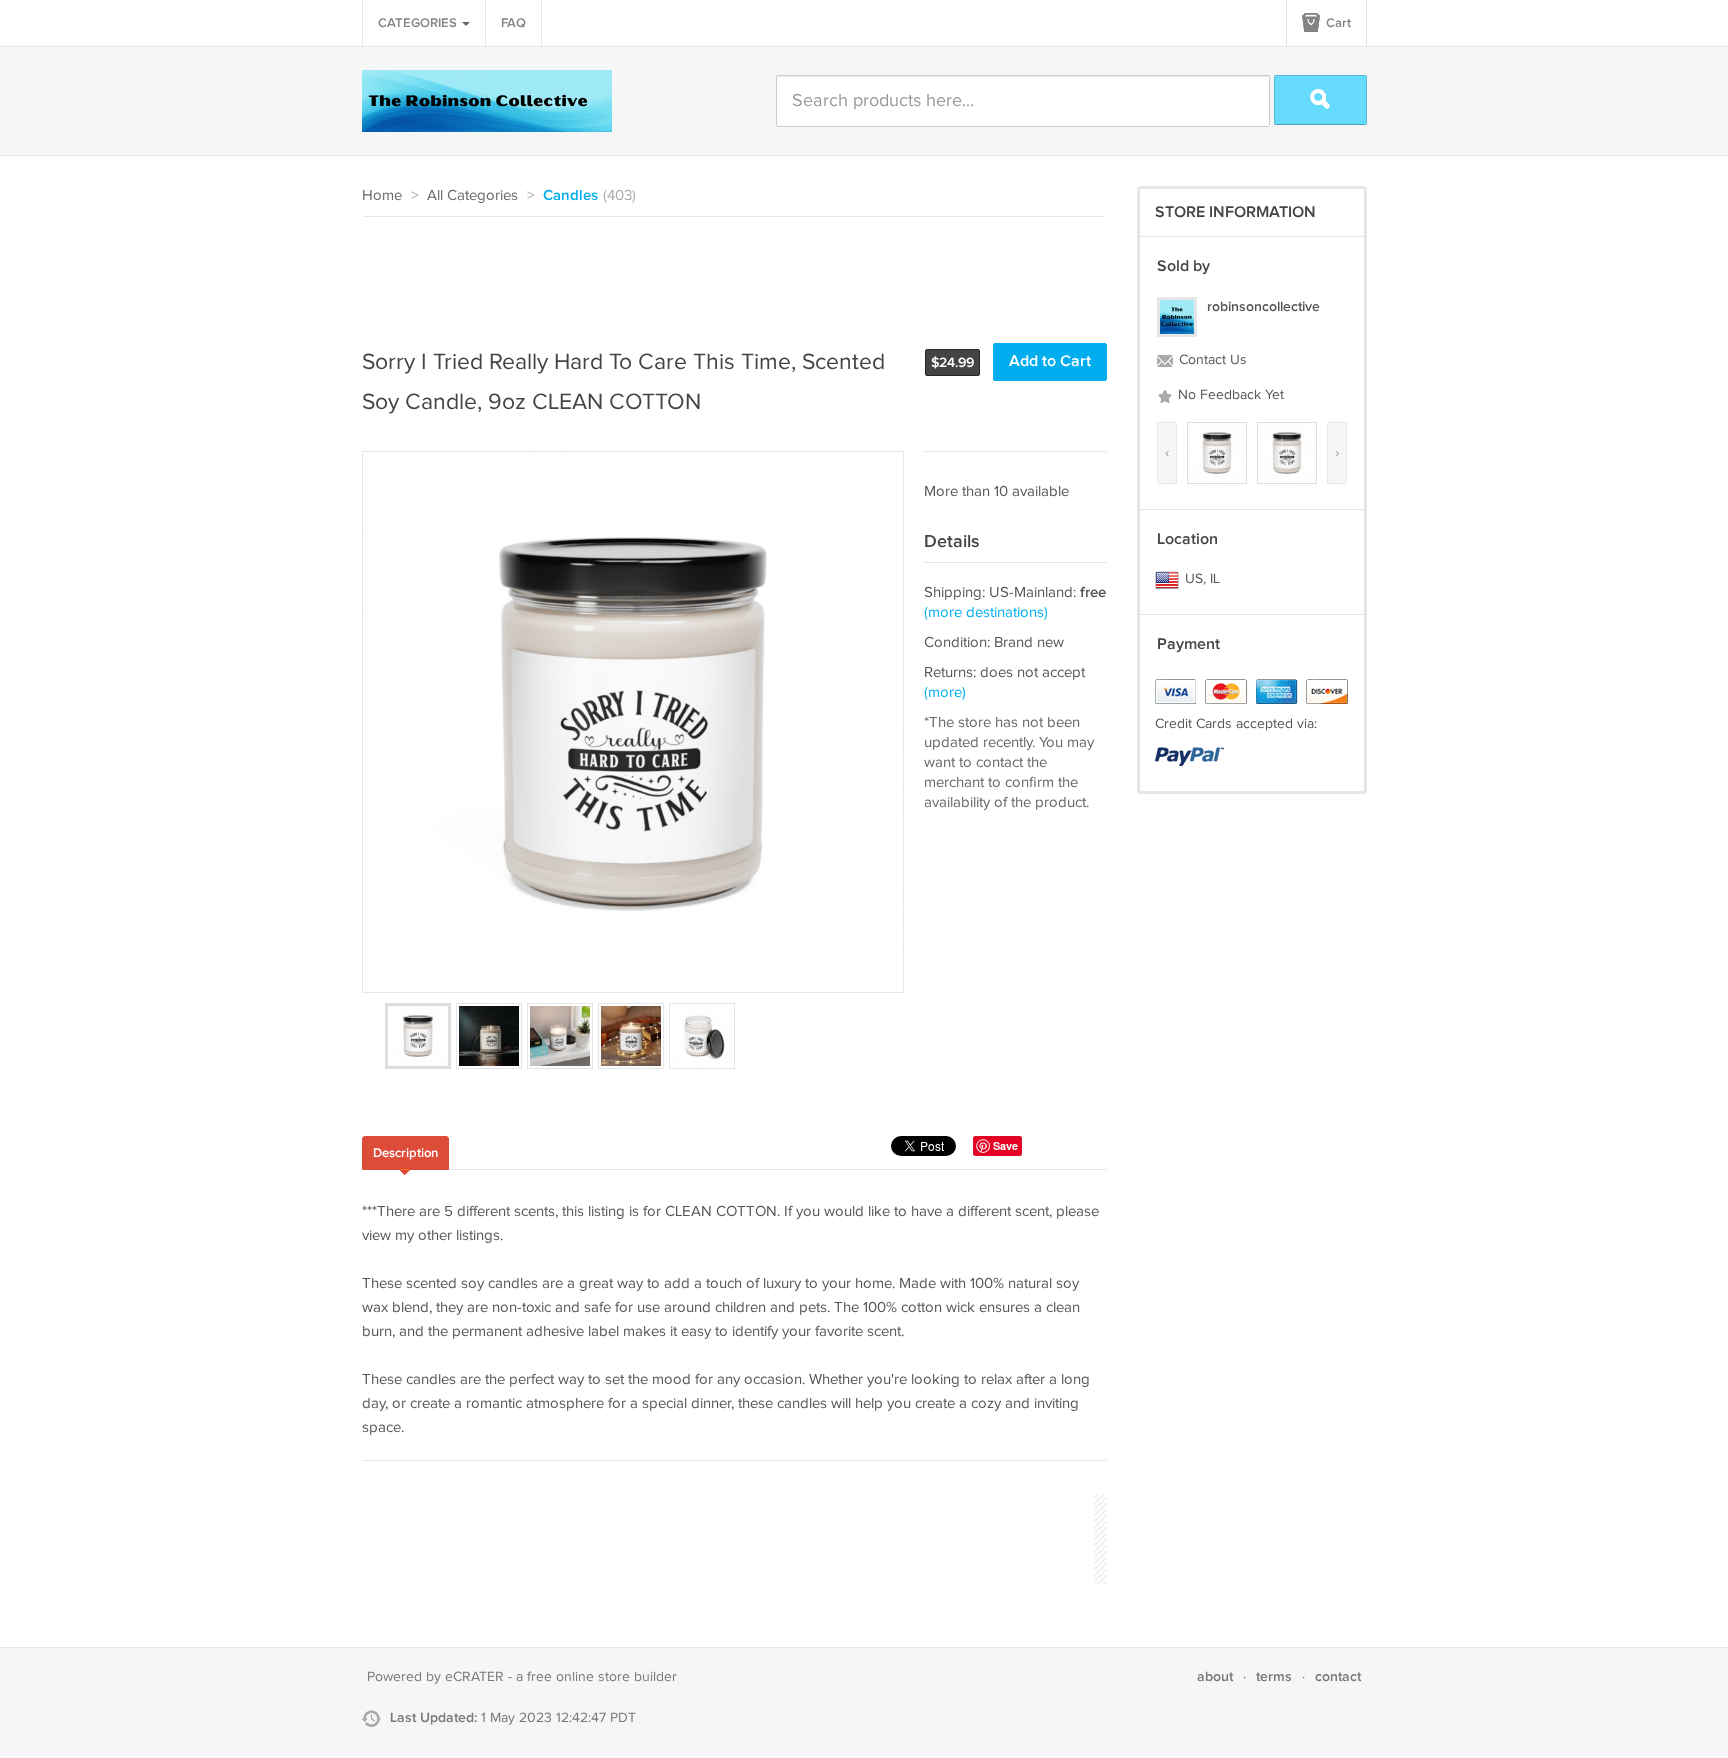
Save (1005, 1145)
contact (1338, 1676)
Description (405, 1153)
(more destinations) (986, 612)
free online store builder (602, 1677)
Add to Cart (1050, 361)
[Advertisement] (726, 272)
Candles (570, 196)
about (1215, 1676)
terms (1274, 1676)
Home (382, 195)
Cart (1337, 23)
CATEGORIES (419, 23)
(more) (945, 692)
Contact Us (1211, 360)
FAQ (513, 23)
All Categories (472, 195)
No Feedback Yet (1229, 395)
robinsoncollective (1263, 306)
